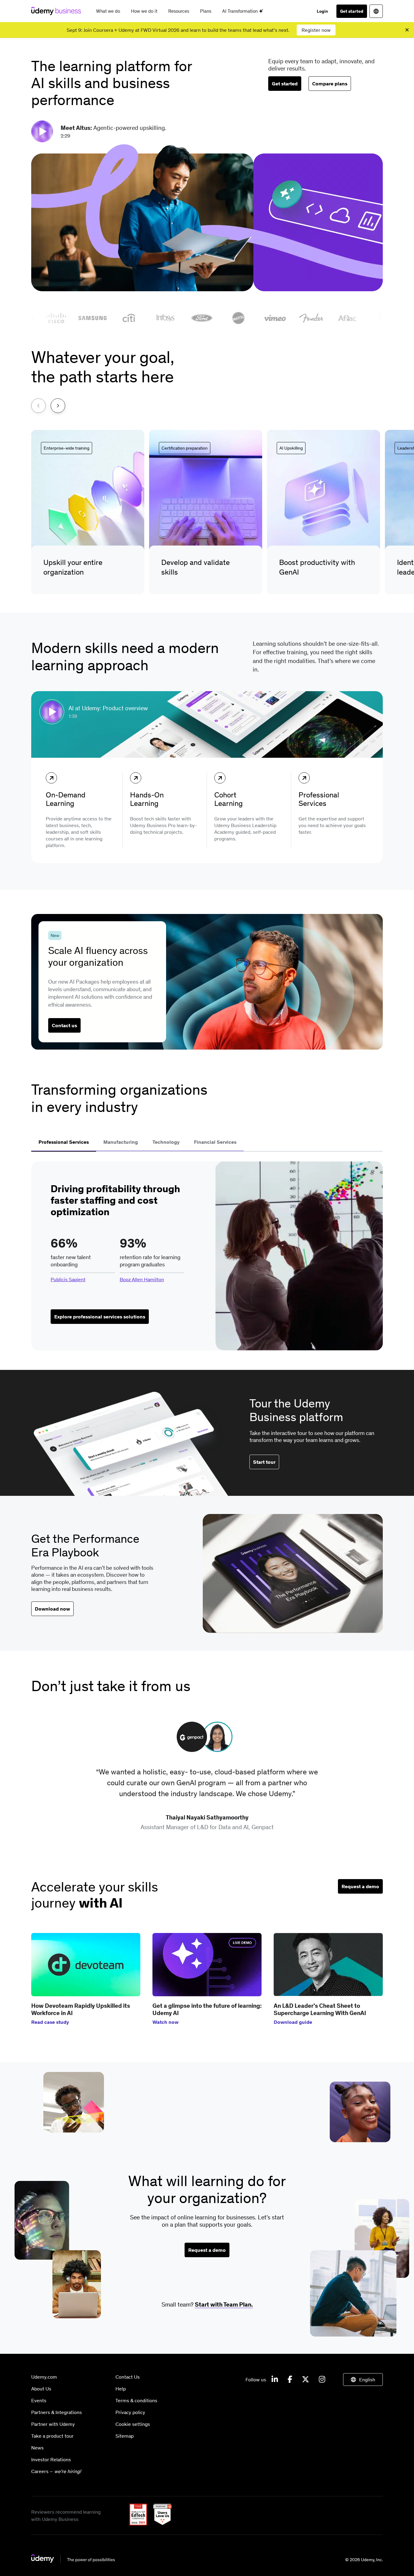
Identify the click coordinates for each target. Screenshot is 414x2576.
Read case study (50, 2022)
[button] (88, 512)
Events (39, 2400)
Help (121, 2389)
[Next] (58, 406)
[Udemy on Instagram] (322, 2380)
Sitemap (125, 2436)
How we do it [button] (144, 11)
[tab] (64, 1143)
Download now (52, 1609)
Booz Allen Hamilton (142, 1279)
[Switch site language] (376, 11)
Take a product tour (52, 2436)
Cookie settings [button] (133, 2424)
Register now (316, 30)
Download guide (293, 2022)
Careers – (56, 2471)
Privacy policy (130, 2412)
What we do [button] (108, 11)
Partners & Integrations (57, 2412)
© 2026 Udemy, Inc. (364, 2560)
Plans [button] (206, 11)
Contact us (64, 1025)
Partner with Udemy (53, 2424)
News (37, 2448)
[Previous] (38, 406)
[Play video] (43, 131)
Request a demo (360, 1886)
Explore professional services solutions (100, 1317)
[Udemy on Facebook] (290, 2380)
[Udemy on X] (305, 2380)
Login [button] (322, 11)
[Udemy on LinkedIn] (275, 2380)
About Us (41, 2389)
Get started (352, 11)
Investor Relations (51, 2459)
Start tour (264, 1462)
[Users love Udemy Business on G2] (160, 2524)
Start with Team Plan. (224, 2304)
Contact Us (128, 2377)
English (367, 2380)
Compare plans (330, 84)
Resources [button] (179, 11)
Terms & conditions (136, 2400)
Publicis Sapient (68, 1279)
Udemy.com (44, 2377)
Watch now (165, 2022)
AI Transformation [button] (240, 11)
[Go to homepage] (73, 2561)
